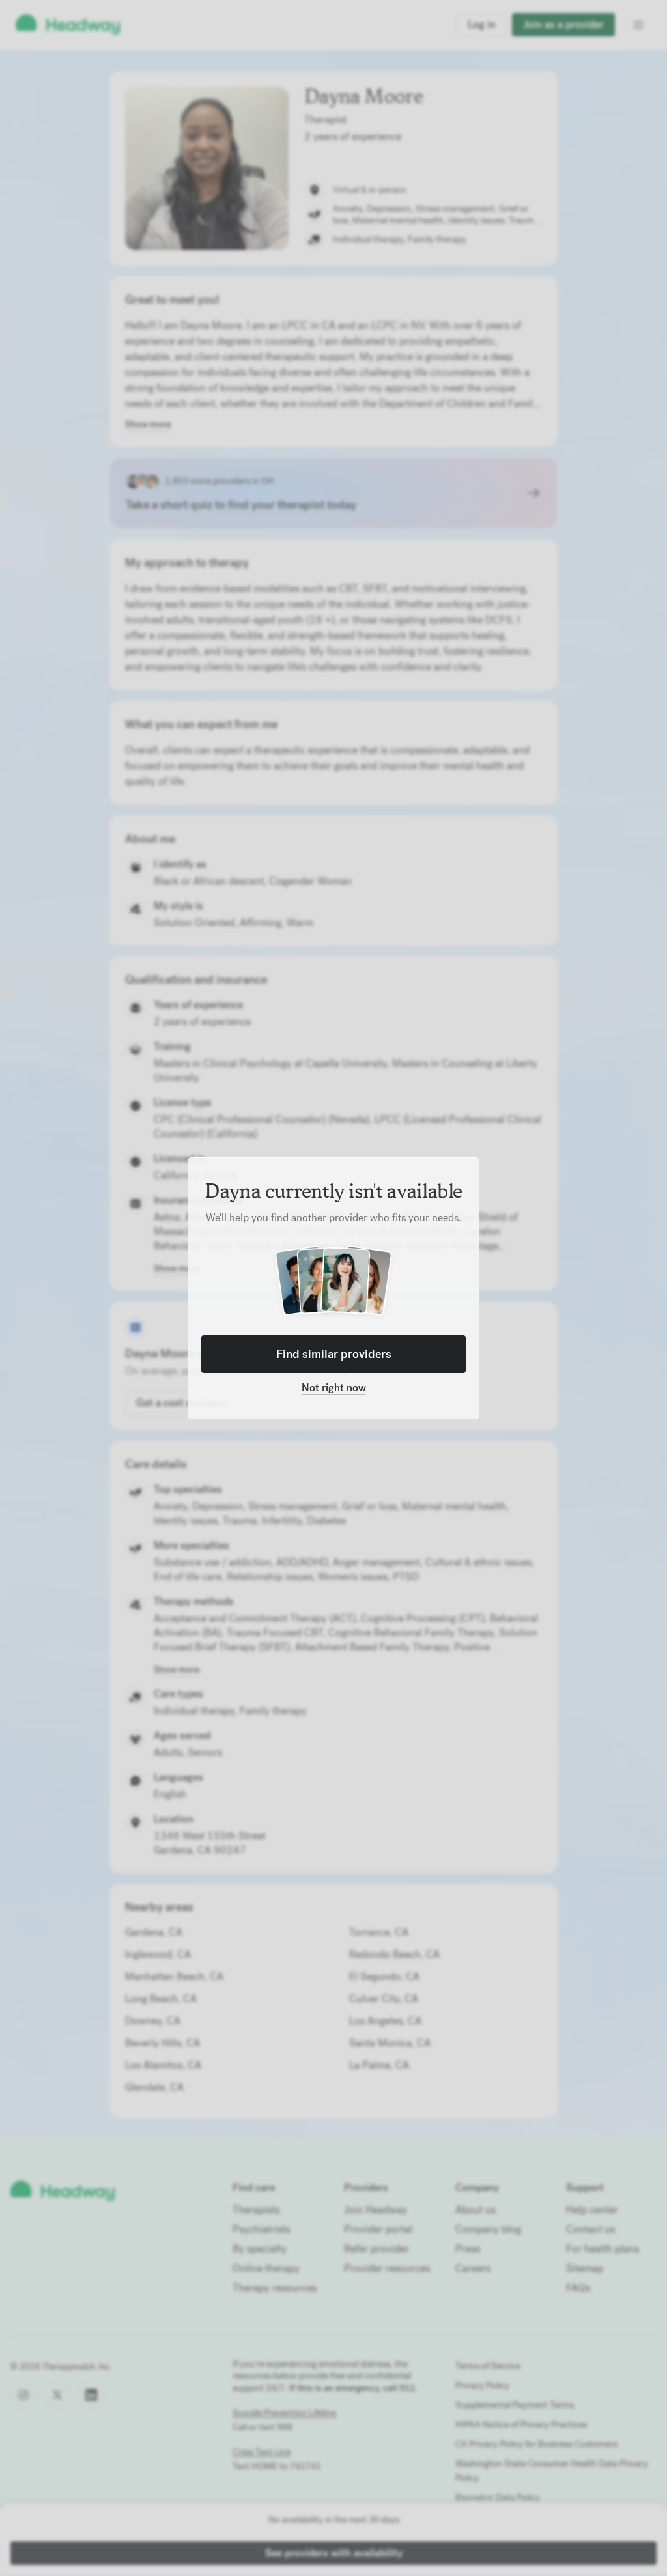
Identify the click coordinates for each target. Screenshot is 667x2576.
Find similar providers (334, 1354)
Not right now (334, 1388)
